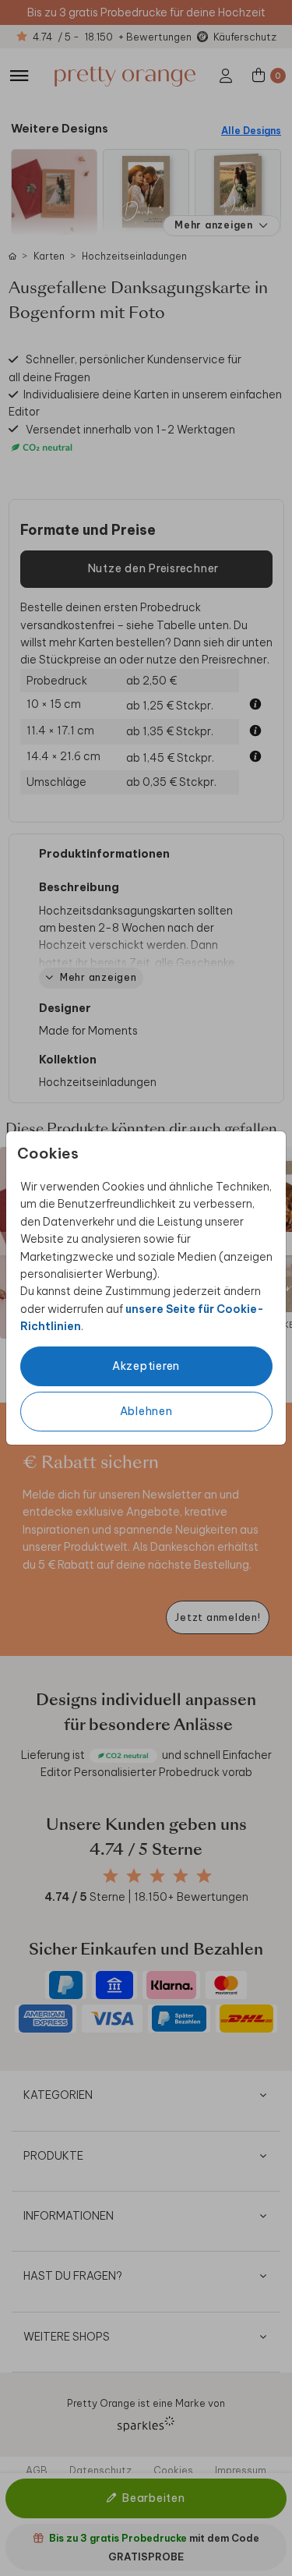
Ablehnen (146, 1411)
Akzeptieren (146, 1366)
